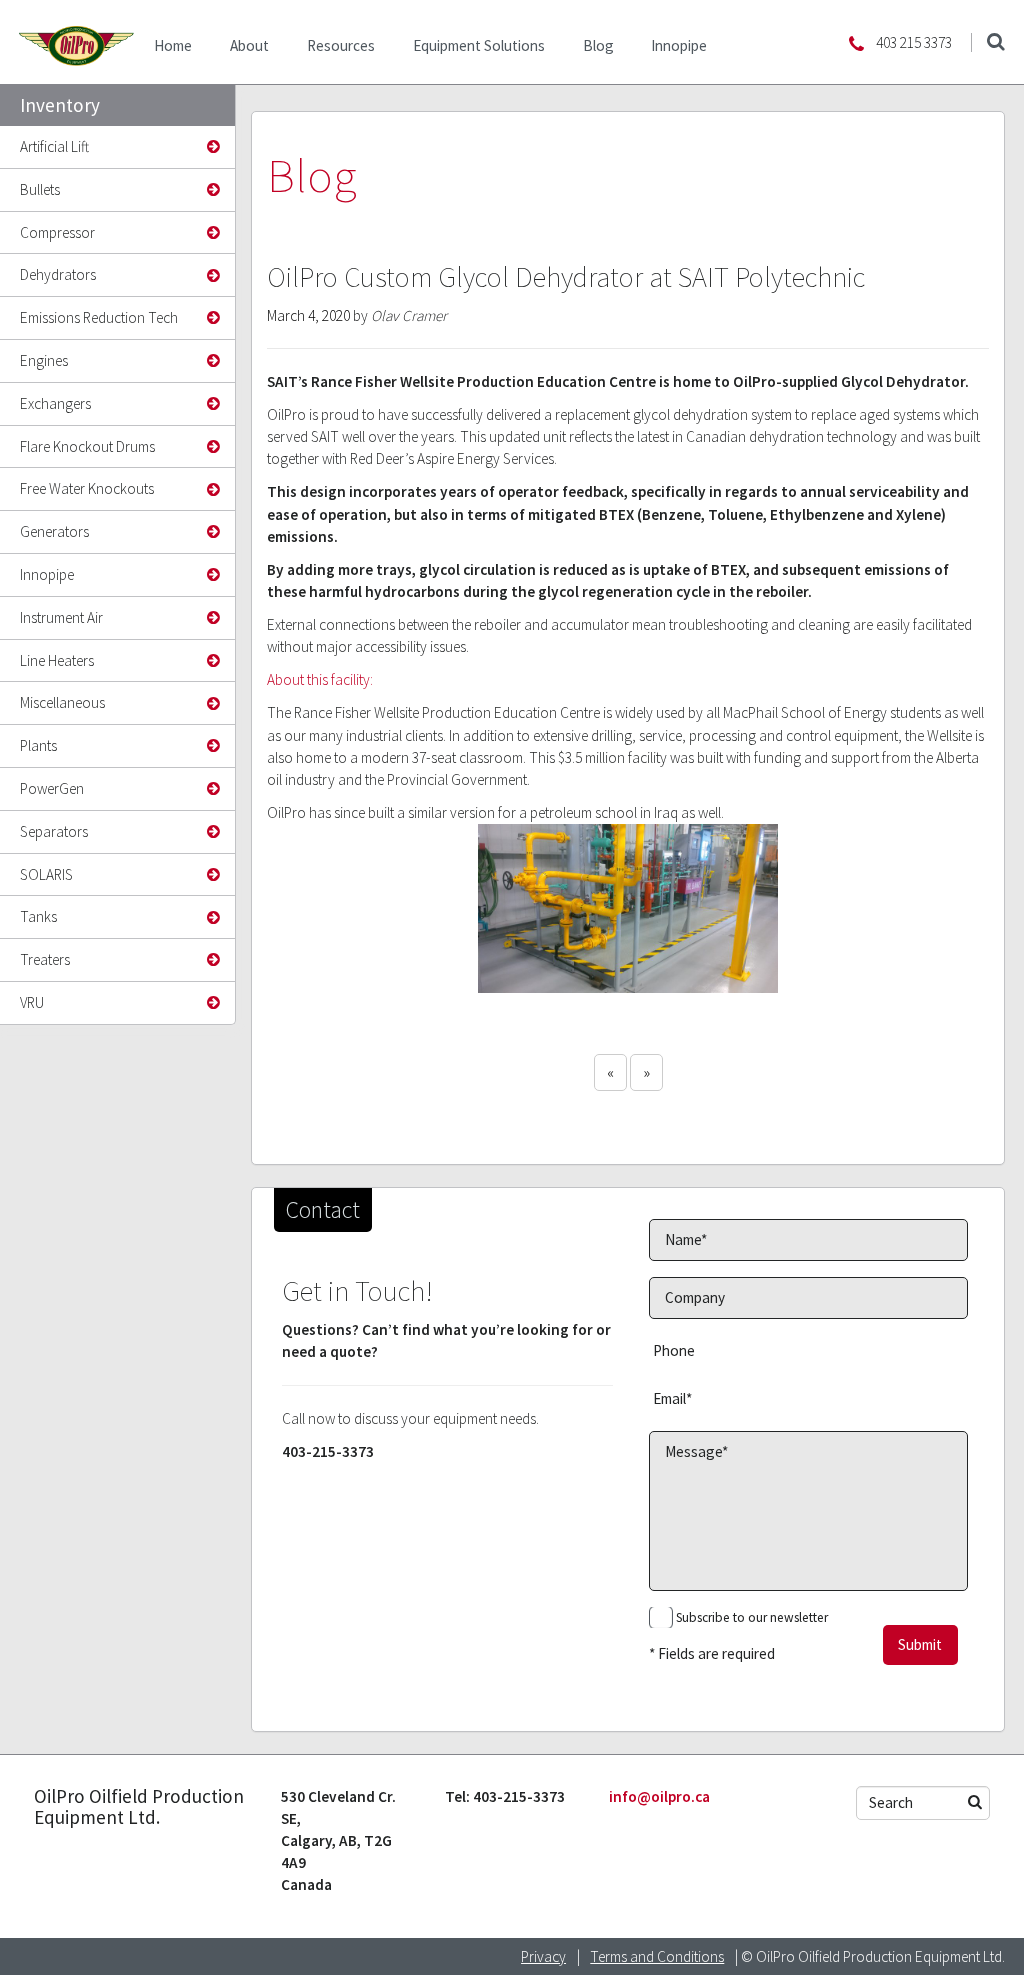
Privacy (543, 1956)
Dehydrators (58, 274)
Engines (44, 360)
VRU (32, 1002)
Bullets (40, 189)
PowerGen (52, 788)
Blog (598, 45)
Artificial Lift (54, 146)
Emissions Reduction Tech (99, 317)
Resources (341, 45)
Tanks (38, 916)
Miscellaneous (62, 702)
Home (173, 45)
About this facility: (320, 679)
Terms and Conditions (657, 1956)
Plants (38, 745)
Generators (54, 531)
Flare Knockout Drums (87, 446)
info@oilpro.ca (659, 1796)
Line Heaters (57, 660)
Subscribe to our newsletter (752, 1617)
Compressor (57, 232)
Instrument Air (61, 617)
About (249, 45)
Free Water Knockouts (87, 488)
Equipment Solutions (479, 45)
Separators (54, 831)
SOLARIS (46, 874)
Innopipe (679, 45)
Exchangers (55, 403)
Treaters (45, 959)
